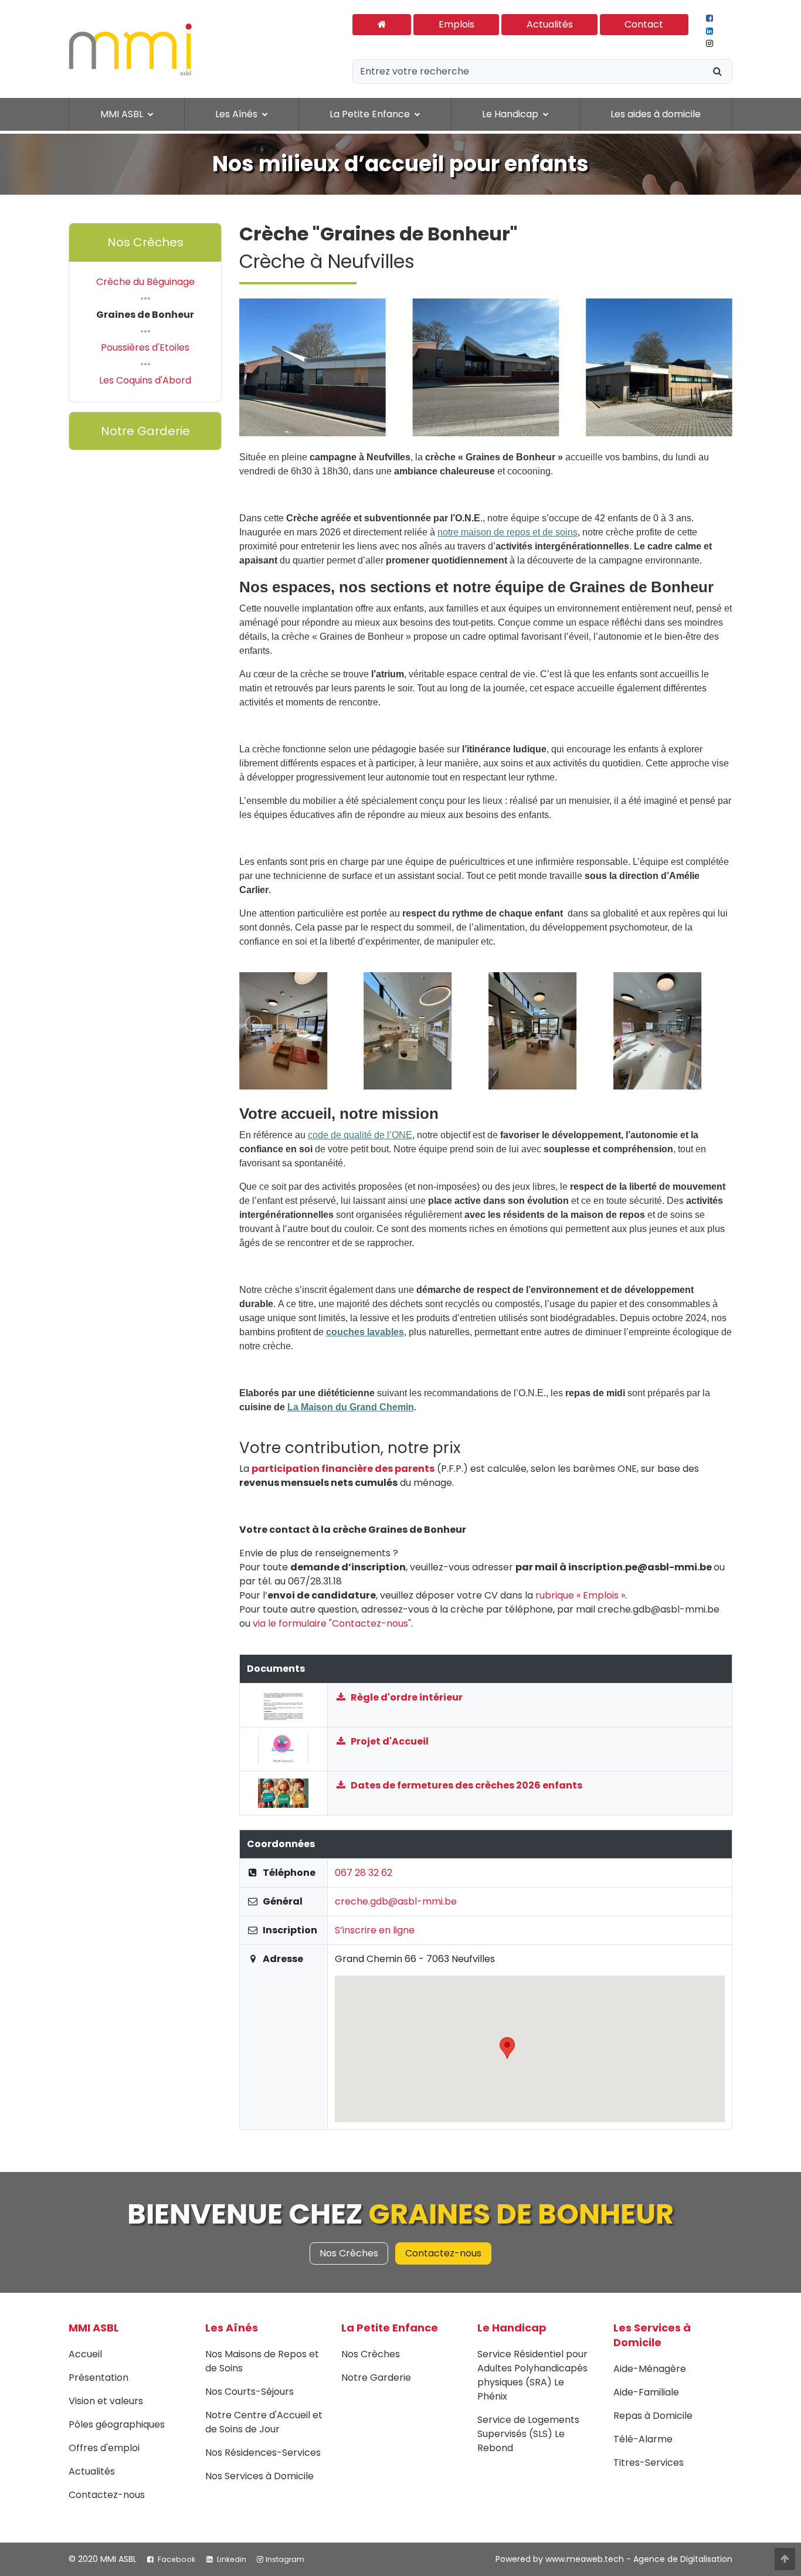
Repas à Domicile (653, 2416)
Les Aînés (232, 2328)
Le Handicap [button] (511, 114)
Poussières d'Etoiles (145, 347)
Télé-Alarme (643, 2439)
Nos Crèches (145, 242)
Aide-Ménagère (650, 2369)
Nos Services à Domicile (259, 2476)
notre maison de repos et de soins (508, 532)
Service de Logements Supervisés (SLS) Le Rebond (528, 2434)
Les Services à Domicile (652, 2335)
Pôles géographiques (117, 2424)
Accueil (85, 2354)
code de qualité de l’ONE (360, 1135)
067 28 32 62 (364, 1873)
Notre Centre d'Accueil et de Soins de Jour (264, 2422)
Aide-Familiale (646, 2392)
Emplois (456, 24)
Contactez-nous (443, 2253)
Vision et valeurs (106, 2401)
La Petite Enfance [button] (371, 114)
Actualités (550, 24)
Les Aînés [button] (237, 114)
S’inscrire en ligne (375, 1930)
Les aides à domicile (656, 114)
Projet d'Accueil (389, 1741)
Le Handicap (512, 2328)
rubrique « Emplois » (580, 1595)
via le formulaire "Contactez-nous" (332, 1623)
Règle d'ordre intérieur (406, 1697)
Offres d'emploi (104, 2448)
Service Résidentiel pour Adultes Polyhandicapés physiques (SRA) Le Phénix (532, 2375)
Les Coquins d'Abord (145, 380)
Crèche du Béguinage (145, 282)
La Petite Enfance (390, 2328)
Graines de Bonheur (145, 315)
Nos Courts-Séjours (250, 2392)
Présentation (99, 2378)
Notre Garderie (145, 431)
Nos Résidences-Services (263, 2453)
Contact (644, 24)
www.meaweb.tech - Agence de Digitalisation (639, 2559)
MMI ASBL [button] (123, 114)
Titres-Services (649, 2463)
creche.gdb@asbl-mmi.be (396, 1901)
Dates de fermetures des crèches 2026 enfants (466, 1785)
